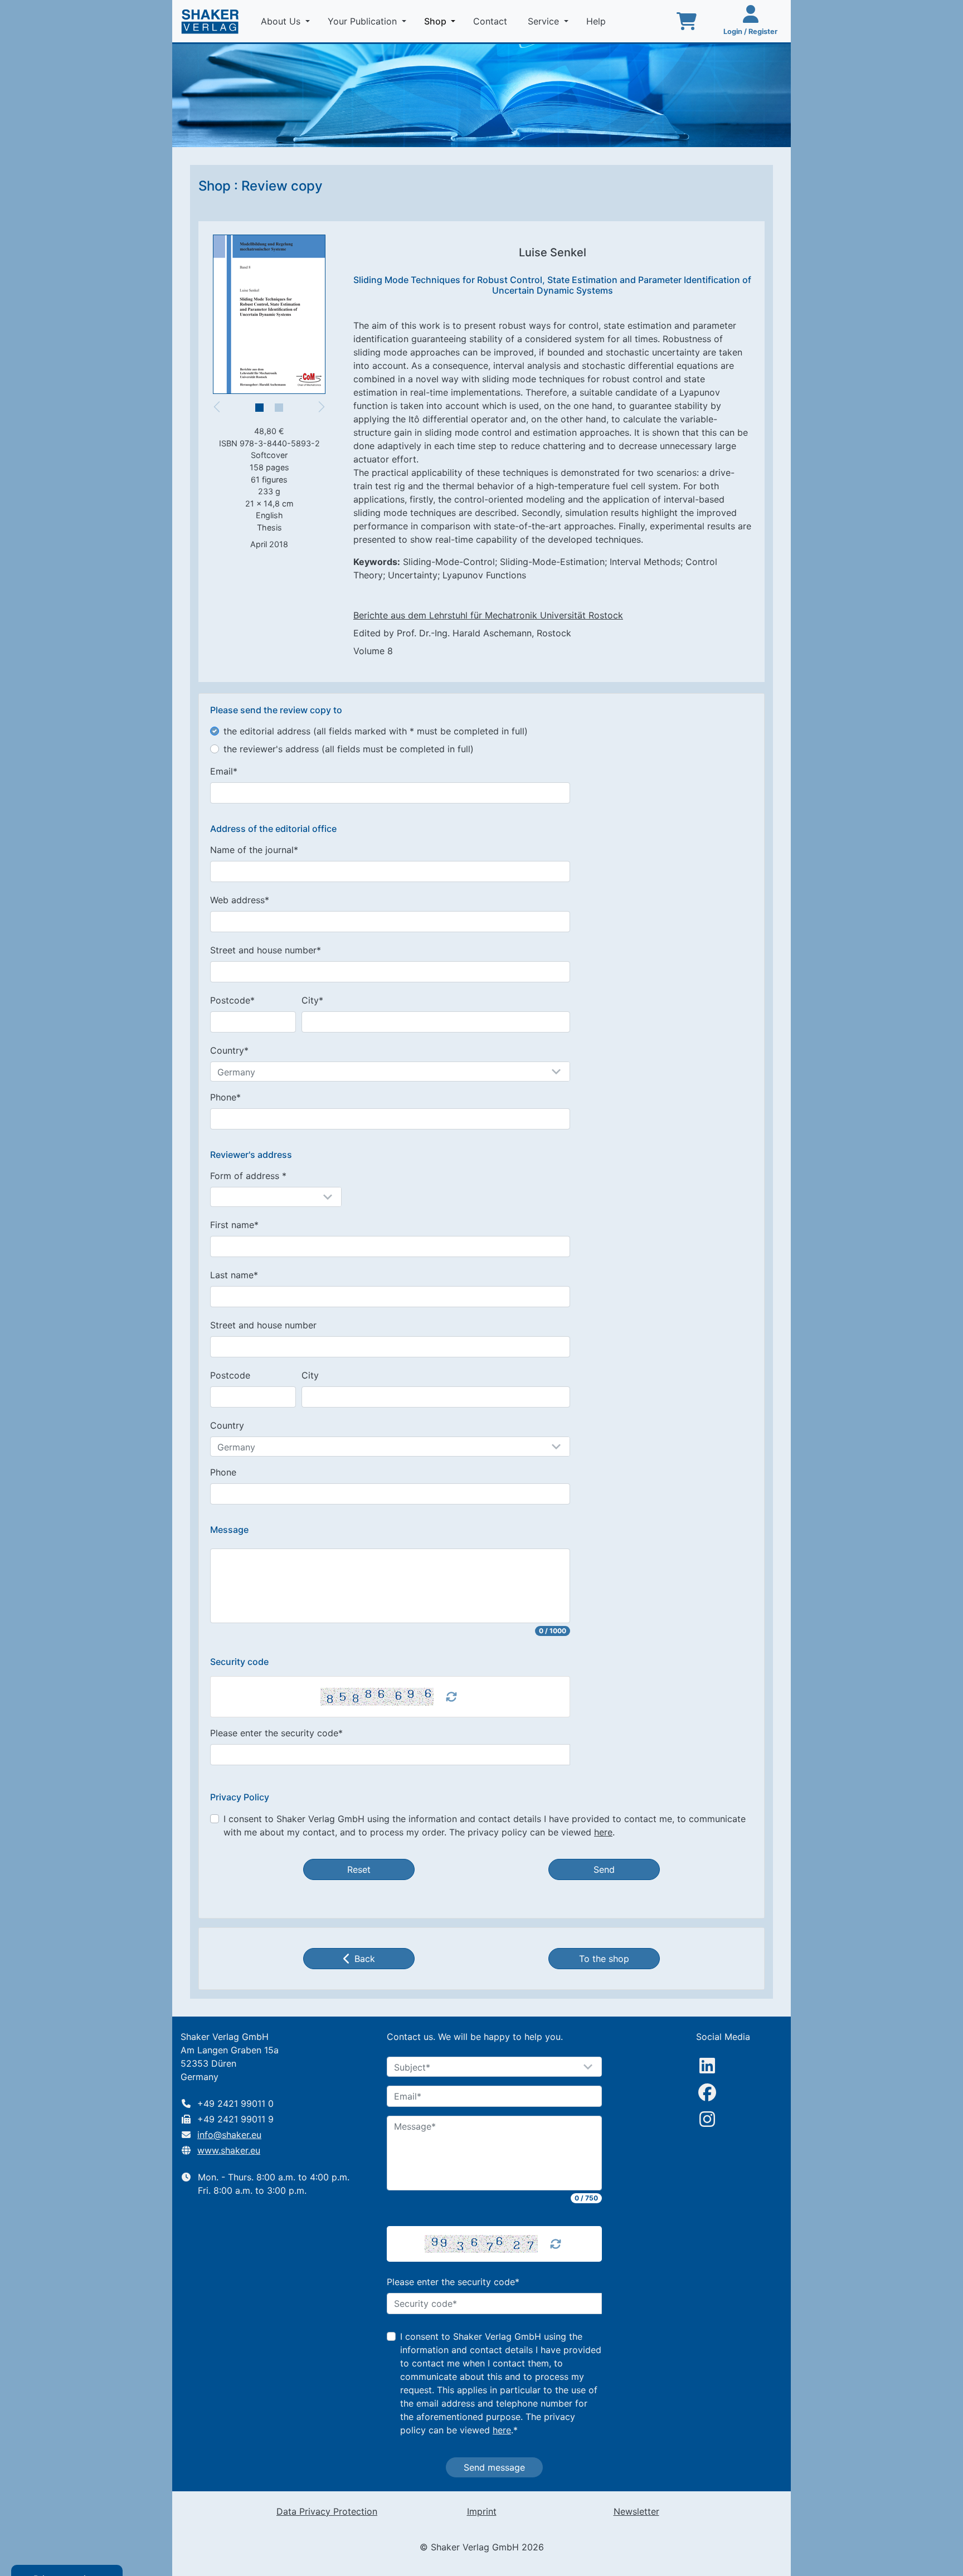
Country (227, 1425)
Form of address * (248, 1176)
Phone (223, 1472)
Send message (494, 2467)
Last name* (234, 1275)
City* (312, 1000)
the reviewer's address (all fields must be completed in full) (349, 749)
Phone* (225, 1097)
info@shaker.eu (229, 2135)
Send (604, 1869)
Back (365, 1959)
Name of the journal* (254, 850)
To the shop (604, 1959)
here (603, 1832)
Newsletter (636, 2511)
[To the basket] (687, 21)
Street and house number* (266, 950)
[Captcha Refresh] (451, 1697)
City (310, 1375)
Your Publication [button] (364, 21)
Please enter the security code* (276, 1733)
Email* (224, 771)
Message (229, 1530)
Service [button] (545, 21)
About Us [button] (282, 21)
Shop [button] (442, 21)
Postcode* (232, 1000)
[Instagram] (707, 2119)
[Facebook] (707, 2092)
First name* (234, 1225)
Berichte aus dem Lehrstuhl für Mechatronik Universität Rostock (488, 615)
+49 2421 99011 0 (235, 2103)
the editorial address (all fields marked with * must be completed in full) (376, 731)
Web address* (240, 900)
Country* (229, 1050)
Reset (359, 1869)
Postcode (230, 1375)
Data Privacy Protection (327, 2511)
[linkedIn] (707, 2066)
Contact (492, 21)
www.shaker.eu (229, 2150)
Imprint (482, 2511)
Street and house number (263, 1325)
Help (597, 21)
